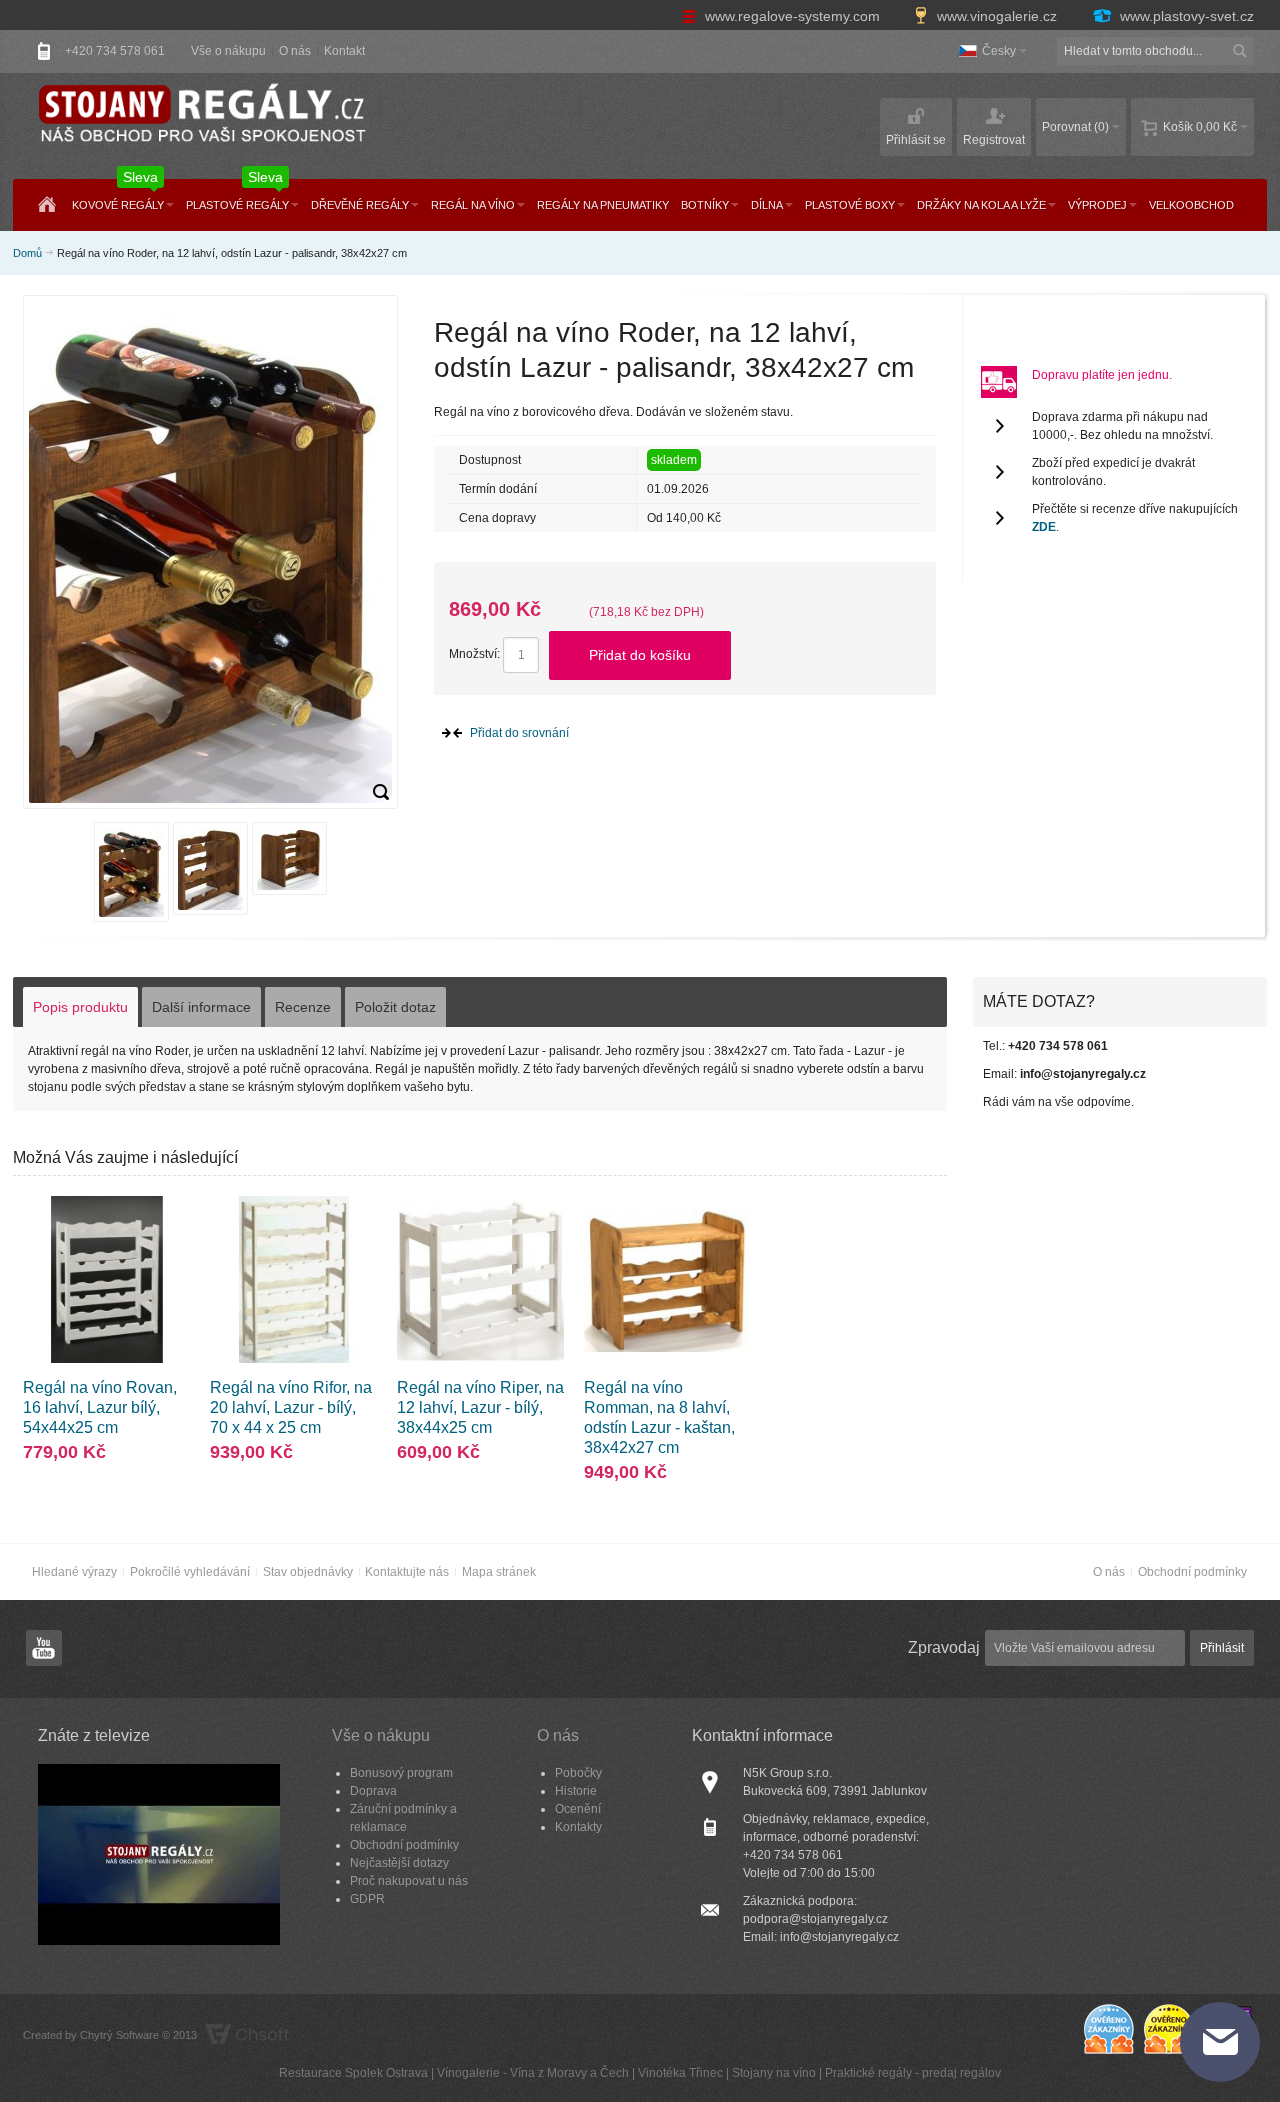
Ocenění (578, 1809)
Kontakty (578, 1827)
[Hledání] (1240, 51)
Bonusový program (401, 1773)
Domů (27, 253)
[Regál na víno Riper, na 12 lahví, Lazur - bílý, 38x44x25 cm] (480, 1279)
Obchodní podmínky (1192, 1572)
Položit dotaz (395, 1007)
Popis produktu (80, 1007)
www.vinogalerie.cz (997, 16)
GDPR (367, 1899)
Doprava (373, 1791)
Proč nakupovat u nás (409, 1881)
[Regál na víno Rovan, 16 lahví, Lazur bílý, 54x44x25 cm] (106, 1279)
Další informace (201, 1007)
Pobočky (578, 1773)
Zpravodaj (944, 1647)
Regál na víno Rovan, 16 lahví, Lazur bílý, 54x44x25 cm (100, 1407)
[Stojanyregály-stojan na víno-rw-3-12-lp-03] (210, 868)
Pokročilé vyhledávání (190, 1572)
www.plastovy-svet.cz (1185, 16)
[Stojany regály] (201, 114)
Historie (576, 1791)
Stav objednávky (308, 1572)
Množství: (474, 654)
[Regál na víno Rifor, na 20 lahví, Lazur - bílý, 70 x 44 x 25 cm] (293, 1279)
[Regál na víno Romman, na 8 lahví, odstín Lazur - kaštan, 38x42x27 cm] (667, 1279)
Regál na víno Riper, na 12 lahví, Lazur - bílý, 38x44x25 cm (480, 1407)
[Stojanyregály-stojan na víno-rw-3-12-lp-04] (289, 858)
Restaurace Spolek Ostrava (353, 2073)
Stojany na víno (774, 2073)
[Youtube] (44, 1648)
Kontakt (344, 51)
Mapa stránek (499, 1572)
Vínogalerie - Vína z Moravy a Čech (533, 2073)
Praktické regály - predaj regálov (913, 2073)
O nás (295, 51)
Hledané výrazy (74, 1572)
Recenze (303, 1007)
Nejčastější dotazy (399, 1863)
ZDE (1044, 527)
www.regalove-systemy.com (792, 16)
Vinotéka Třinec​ (680, 2073)
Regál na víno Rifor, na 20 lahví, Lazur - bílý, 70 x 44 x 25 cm (291, 1407)
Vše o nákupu (228, 51)
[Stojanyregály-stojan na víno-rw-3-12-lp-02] (381, 792)
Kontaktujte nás (407, 1572)
